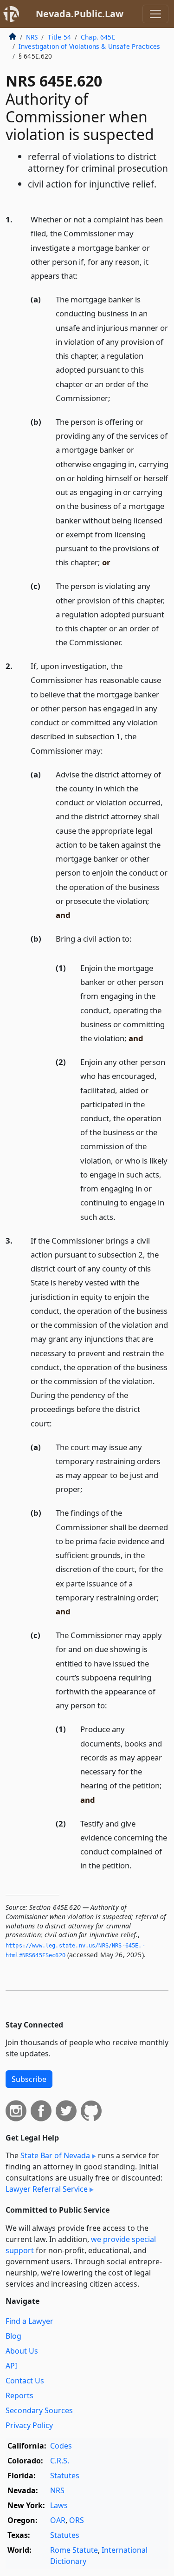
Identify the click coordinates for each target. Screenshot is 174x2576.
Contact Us (25, 2381)
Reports (19, 2395)
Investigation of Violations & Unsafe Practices (89, 46)
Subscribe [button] (29, 2079)
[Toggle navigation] (155, 14)
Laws (59, 2505)
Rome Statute (74, 2550)
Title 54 (59, 37)
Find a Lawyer (29, 2321)
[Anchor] (83, 275)
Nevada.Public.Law (80, 14)
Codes (61, 2446)
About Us (22, 2351)
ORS (77, 2520)
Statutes (65, 2476)
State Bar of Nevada (55, 2155)
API (11, 2366)
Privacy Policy (29, 2425)
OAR (58, 2520)
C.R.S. (60, 2461)
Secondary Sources (39, 2410)
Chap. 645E (98, 37)
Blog (13, 2336)
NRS (32, 37)
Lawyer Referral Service (47, 2189)
